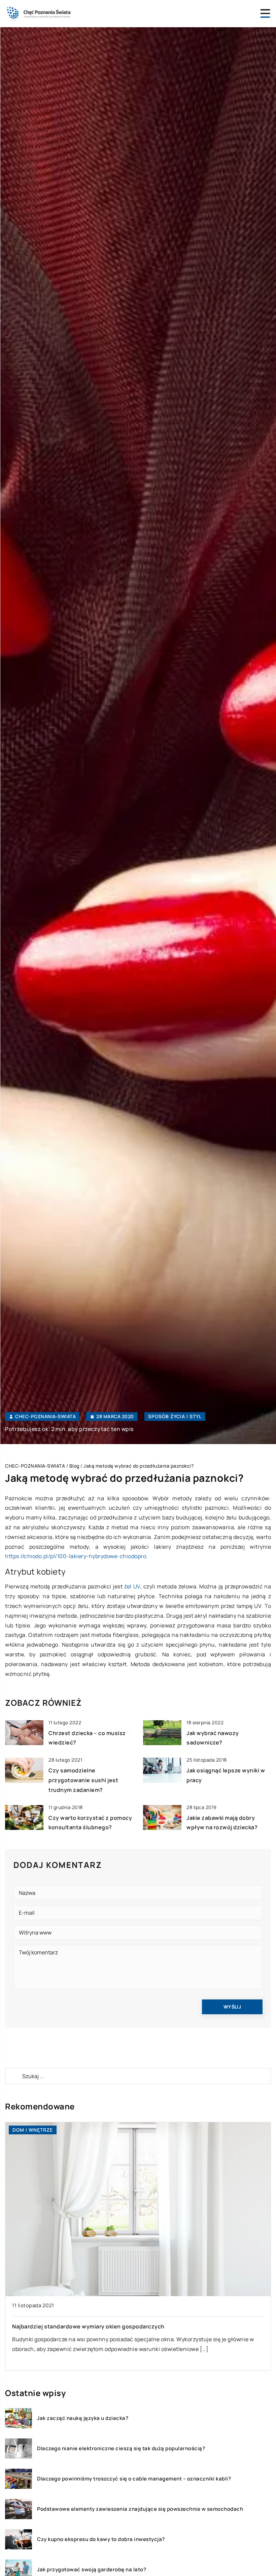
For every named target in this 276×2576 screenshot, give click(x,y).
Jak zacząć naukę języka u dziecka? (83, 2418)
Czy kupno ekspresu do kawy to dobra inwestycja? (101, 2539)
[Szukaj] (13, 2076)
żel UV (132, 1586)
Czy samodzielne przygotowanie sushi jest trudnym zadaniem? (83, 1780)
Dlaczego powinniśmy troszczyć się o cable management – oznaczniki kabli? (134, 2479)
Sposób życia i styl (175, 1416)
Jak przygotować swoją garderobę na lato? (92, 2570)
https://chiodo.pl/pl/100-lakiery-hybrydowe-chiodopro (76, 1556)
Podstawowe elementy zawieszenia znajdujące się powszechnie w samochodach (140, 2509)
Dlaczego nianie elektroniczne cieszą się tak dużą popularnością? (121, 2449)
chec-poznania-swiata (45, 1416)
